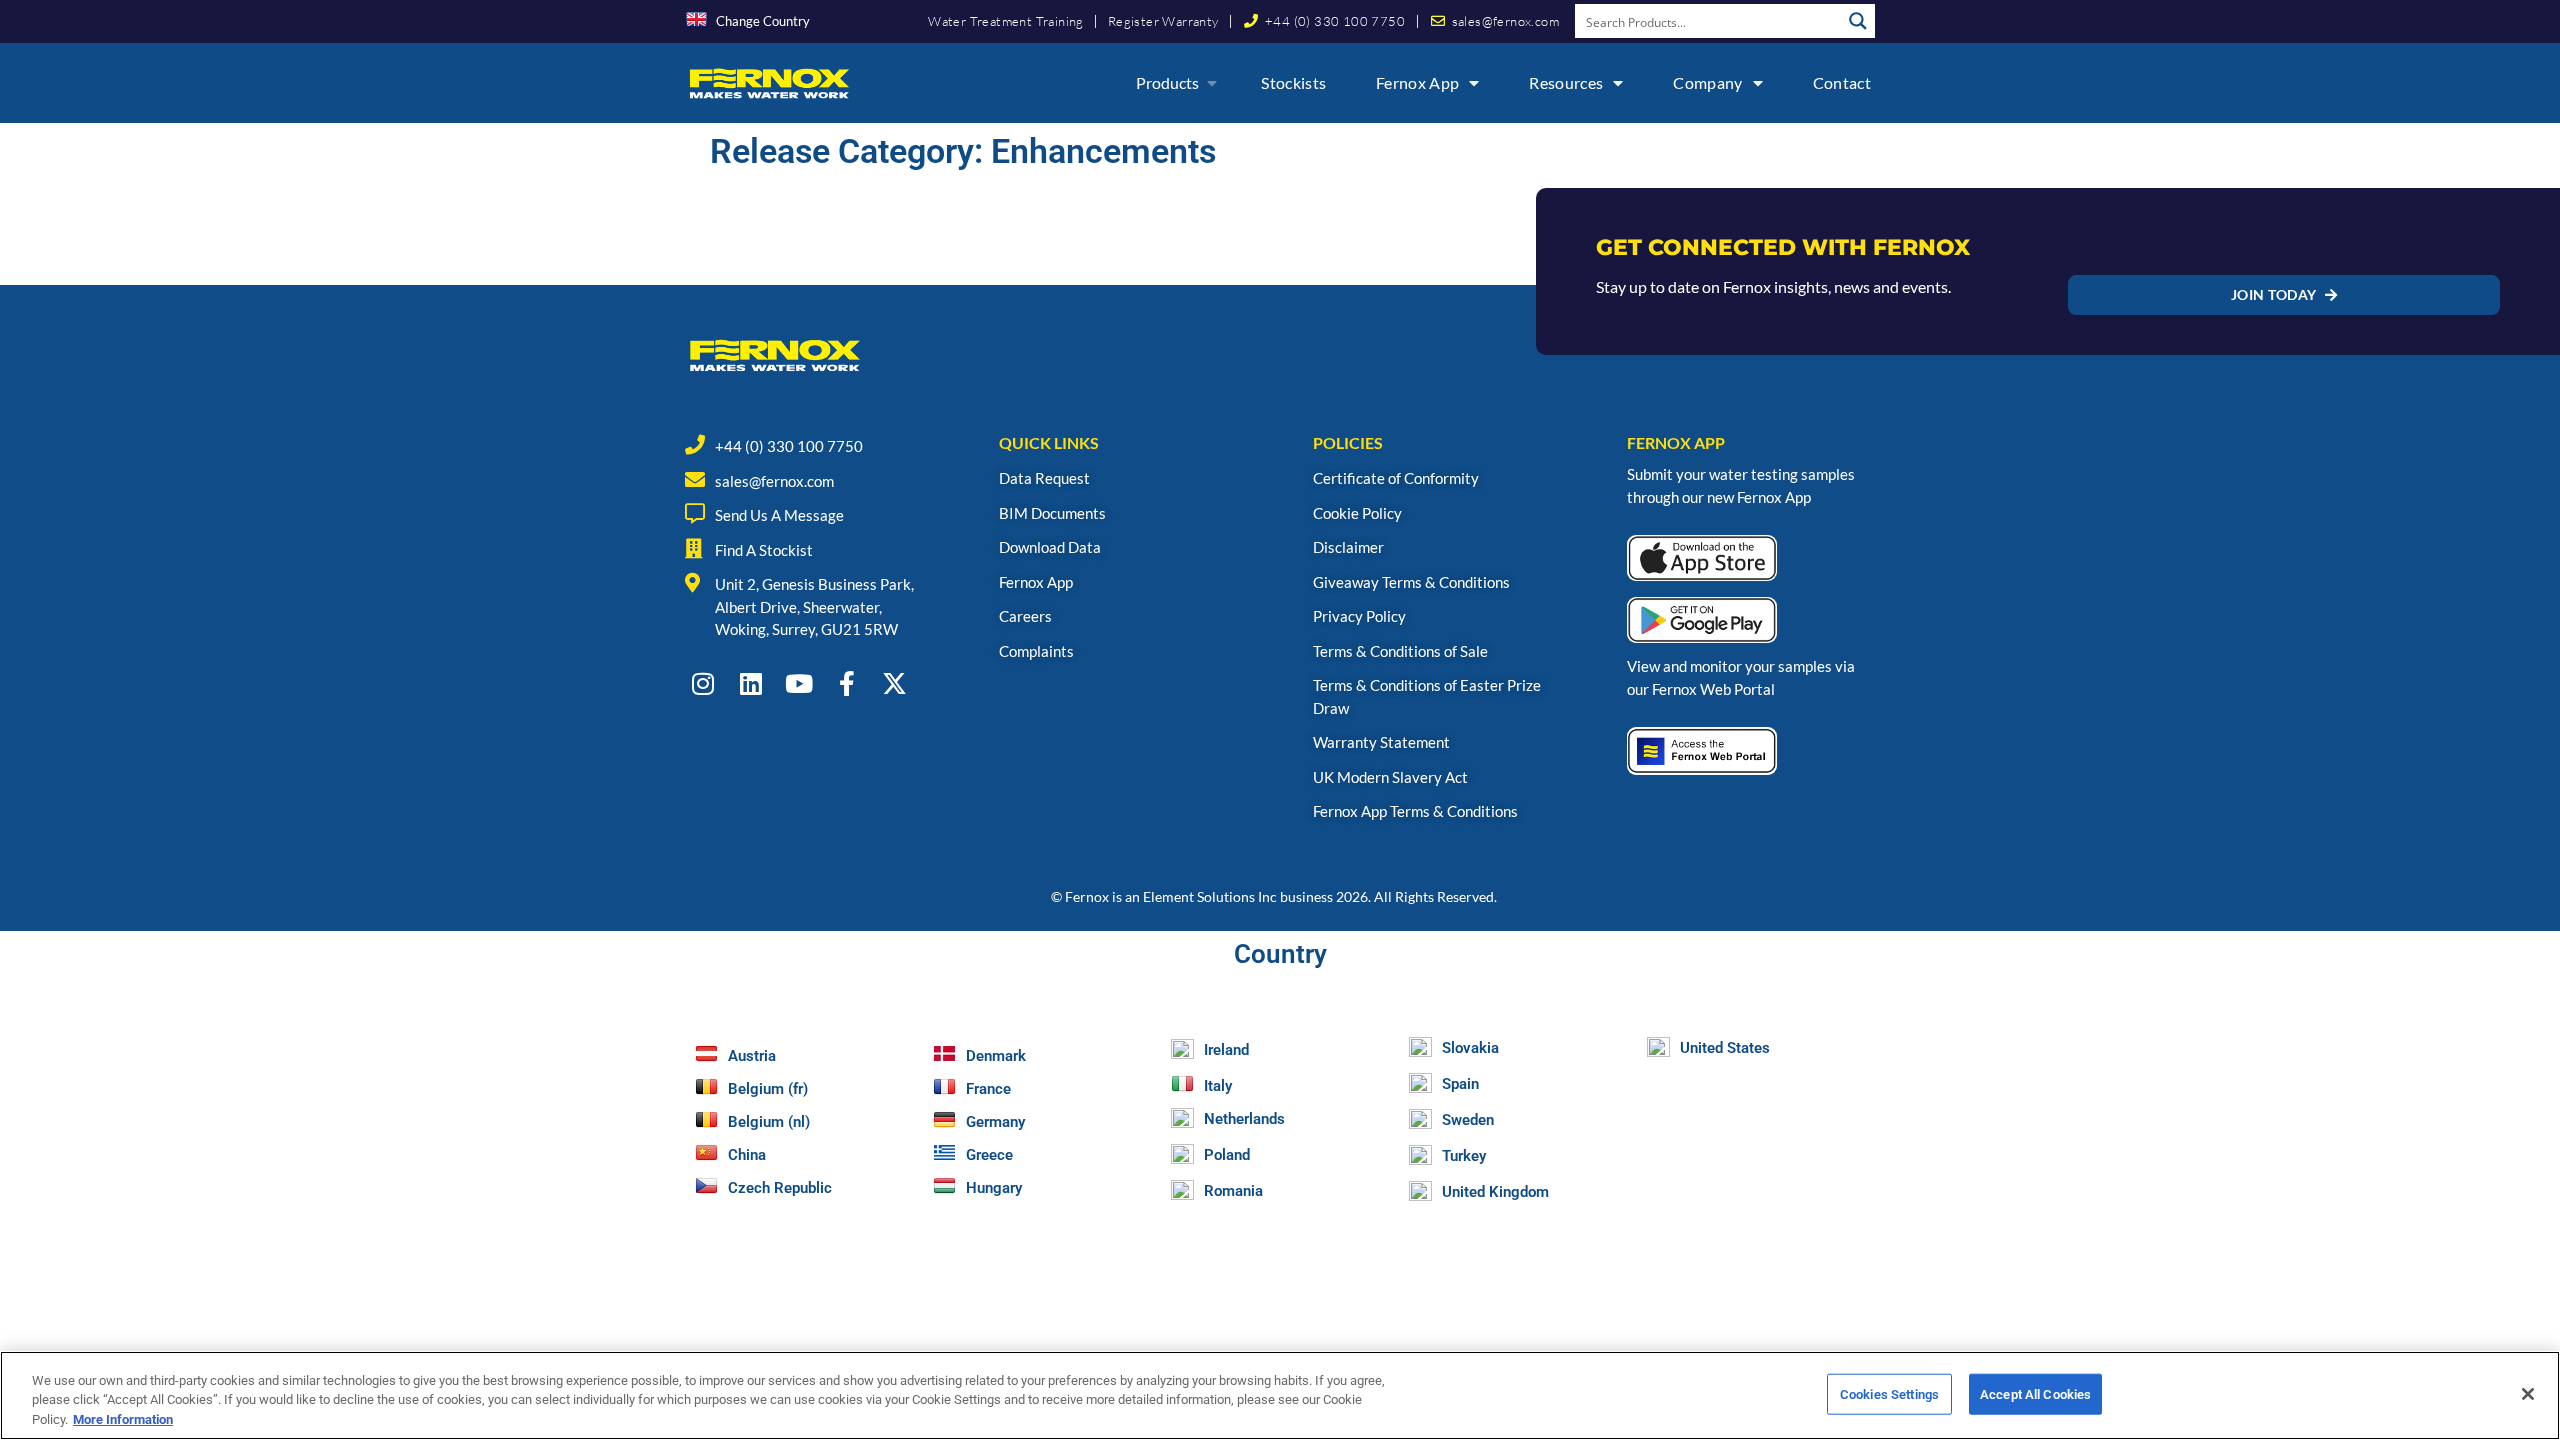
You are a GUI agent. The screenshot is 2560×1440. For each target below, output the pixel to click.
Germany (995, 1122)
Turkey (1464, 1156)
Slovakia (1470, 1048)
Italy (1218, 1086)
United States (1725, 1048)
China (747, 1155)
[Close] (2528, 1394)
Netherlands (1244, 1119)
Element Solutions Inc (1210, 896)
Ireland (1226, 1050)
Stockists (1293, 82)
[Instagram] (702, 683)
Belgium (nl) (769, 1122)
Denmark (996, 1056)
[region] (1280, 1395)
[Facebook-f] (846, 683)
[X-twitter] (894, 683)
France (988, 1089)
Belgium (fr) (768, 1089)
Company (1707, 82)
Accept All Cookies (2035, 1393)
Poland (1227, 1155)
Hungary (994, 1188)
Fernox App (1417, 82)
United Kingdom (1495, 1192)
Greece (989, 1155)
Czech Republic (780, 1188)
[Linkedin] (750, 683)
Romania (1233, 1191)
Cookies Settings (1889, 1393)
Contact (1842, 82)
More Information (123, 1419)
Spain (1460, 1084)
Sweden (1468, 1120)
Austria (752, 1056)
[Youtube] (798, 683)
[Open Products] (1212, 83)
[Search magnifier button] (1858, 21)
